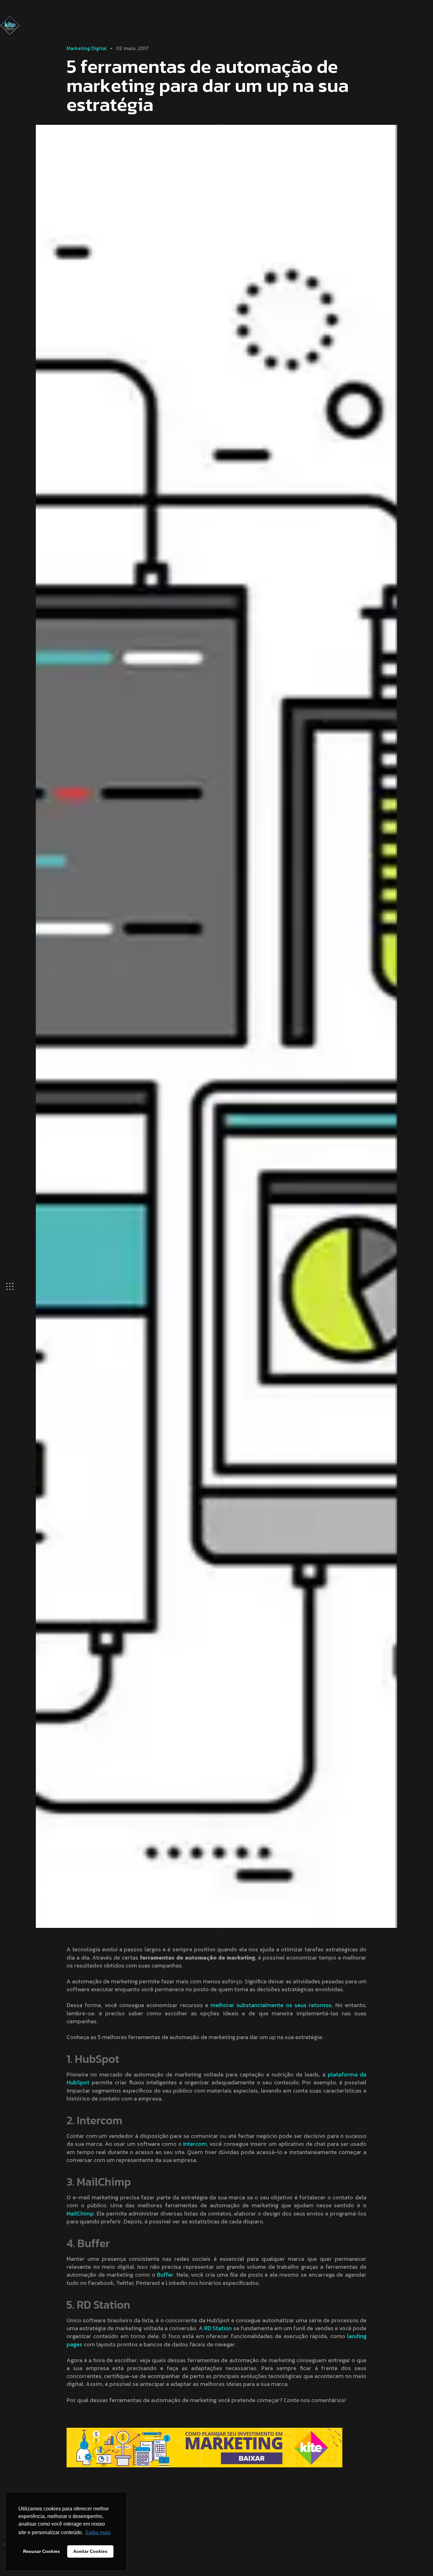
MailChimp (80, 2213)
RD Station (218, 2328)
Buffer (165, 2275)
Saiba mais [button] (98, 2532)
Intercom (195, 2144)
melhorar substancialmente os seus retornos (271, 2005)
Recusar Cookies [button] (42, 2551)
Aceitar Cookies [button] (90, 2551)
